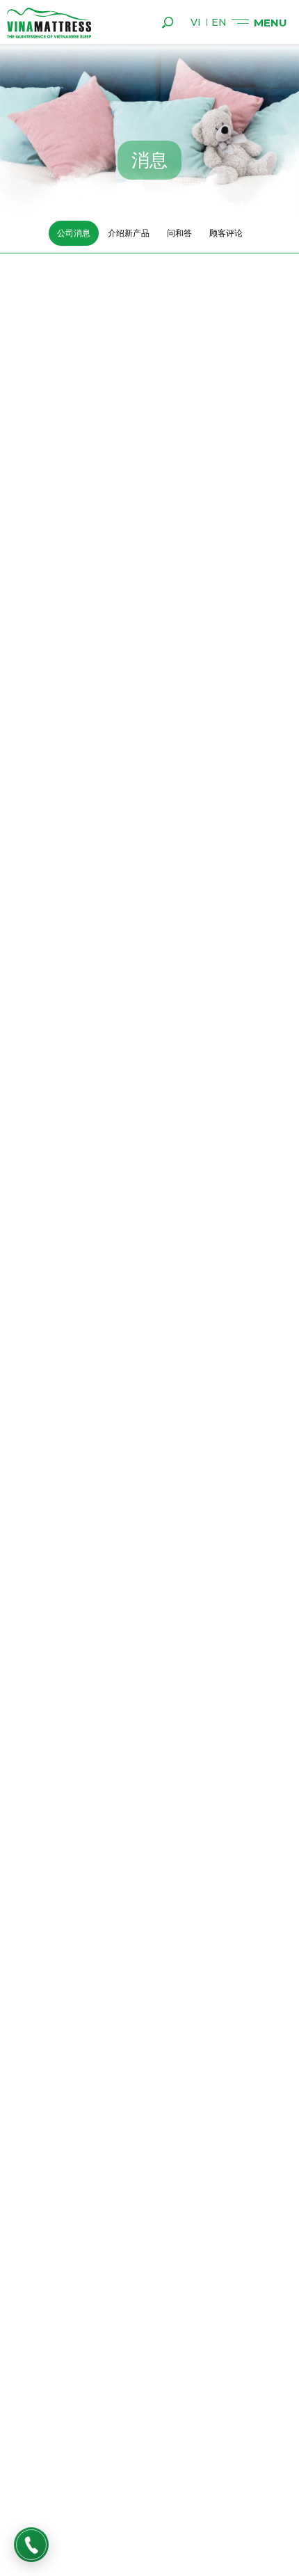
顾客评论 (226, 233)
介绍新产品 (129, 233)
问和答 (179, 233)
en (219, 22)
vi (196, 22)
